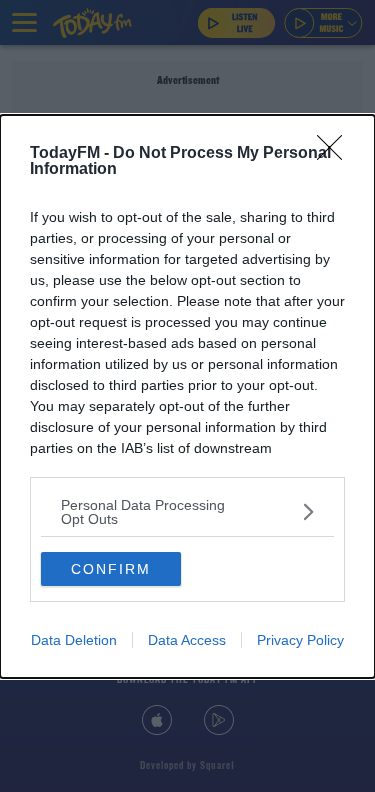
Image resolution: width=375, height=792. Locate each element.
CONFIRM (111, 569)
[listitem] (187, 512)
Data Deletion (74, 640)
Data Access (187, 640)
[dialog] (187, 396)
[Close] (336, 154)
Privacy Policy (300, 640)
